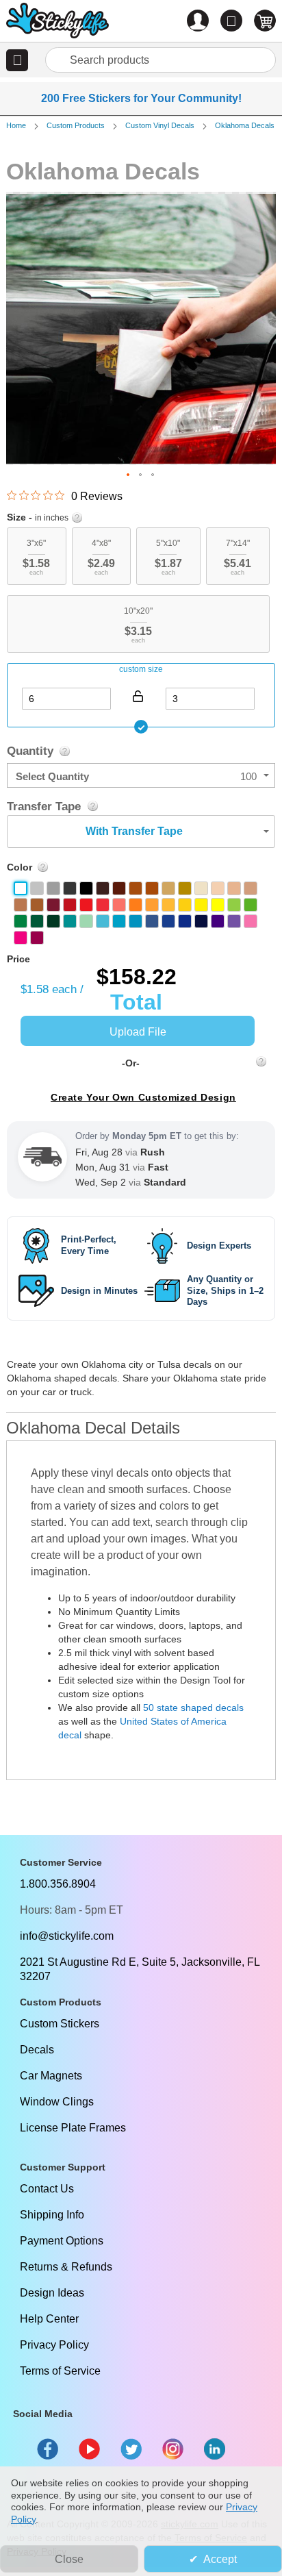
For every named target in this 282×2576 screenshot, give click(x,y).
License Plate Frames (73, 2128)
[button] (17, 60)
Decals (37, 2050)
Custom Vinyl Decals (160, 125)
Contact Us (47, 2189)
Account (198, 21)
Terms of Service (60, 2371)
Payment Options (62, 2241)
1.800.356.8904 (58, 1884)
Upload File (138, 1032)
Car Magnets (51, 2076)
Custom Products (76, 125)
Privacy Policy (54, 2345)
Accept (220, 2559)
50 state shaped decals (193, 1708)
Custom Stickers (60, 2024)
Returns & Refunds (66, 2267)
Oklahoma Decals (245, 125)
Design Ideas (52, 2293)
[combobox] (161, 60)
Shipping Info (52, 2215)
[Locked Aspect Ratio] (138, 696)
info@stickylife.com (67, 1936)
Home (16, 125)
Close (69, 2559)
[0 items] (265, 21)
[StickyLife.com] (57, 22)
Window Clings (57, 2102)
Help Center (49, 2319)
